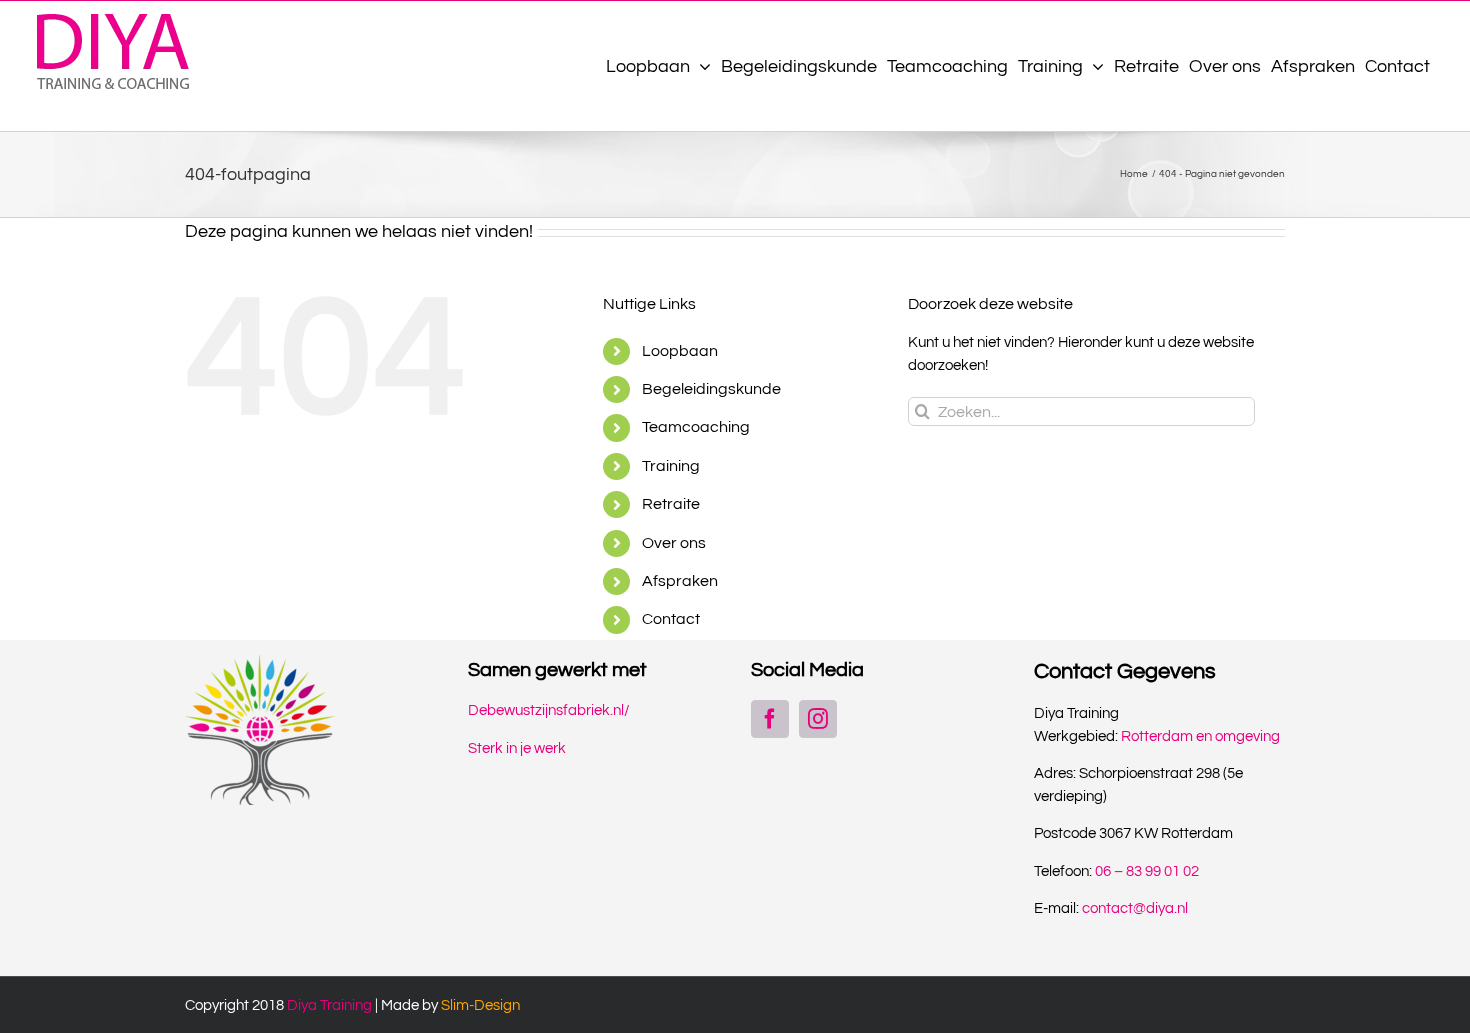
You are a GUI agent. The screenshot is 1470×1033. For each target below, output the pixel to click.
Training (671, 466)
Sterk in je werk (517, 748)
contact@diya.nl (1135, 908)
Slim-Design (480, 1005)
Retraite (671, 504)
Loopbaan (680, 351)
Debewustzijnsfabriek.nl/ (549, 710)
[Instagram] (818, 719)
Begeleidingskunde (711, 389)
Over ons (674, 543)
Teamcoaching (696, 427)
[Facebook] (770, 719)
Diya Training (329, 1005)
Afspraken (680, 581)
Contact (671, 619)
